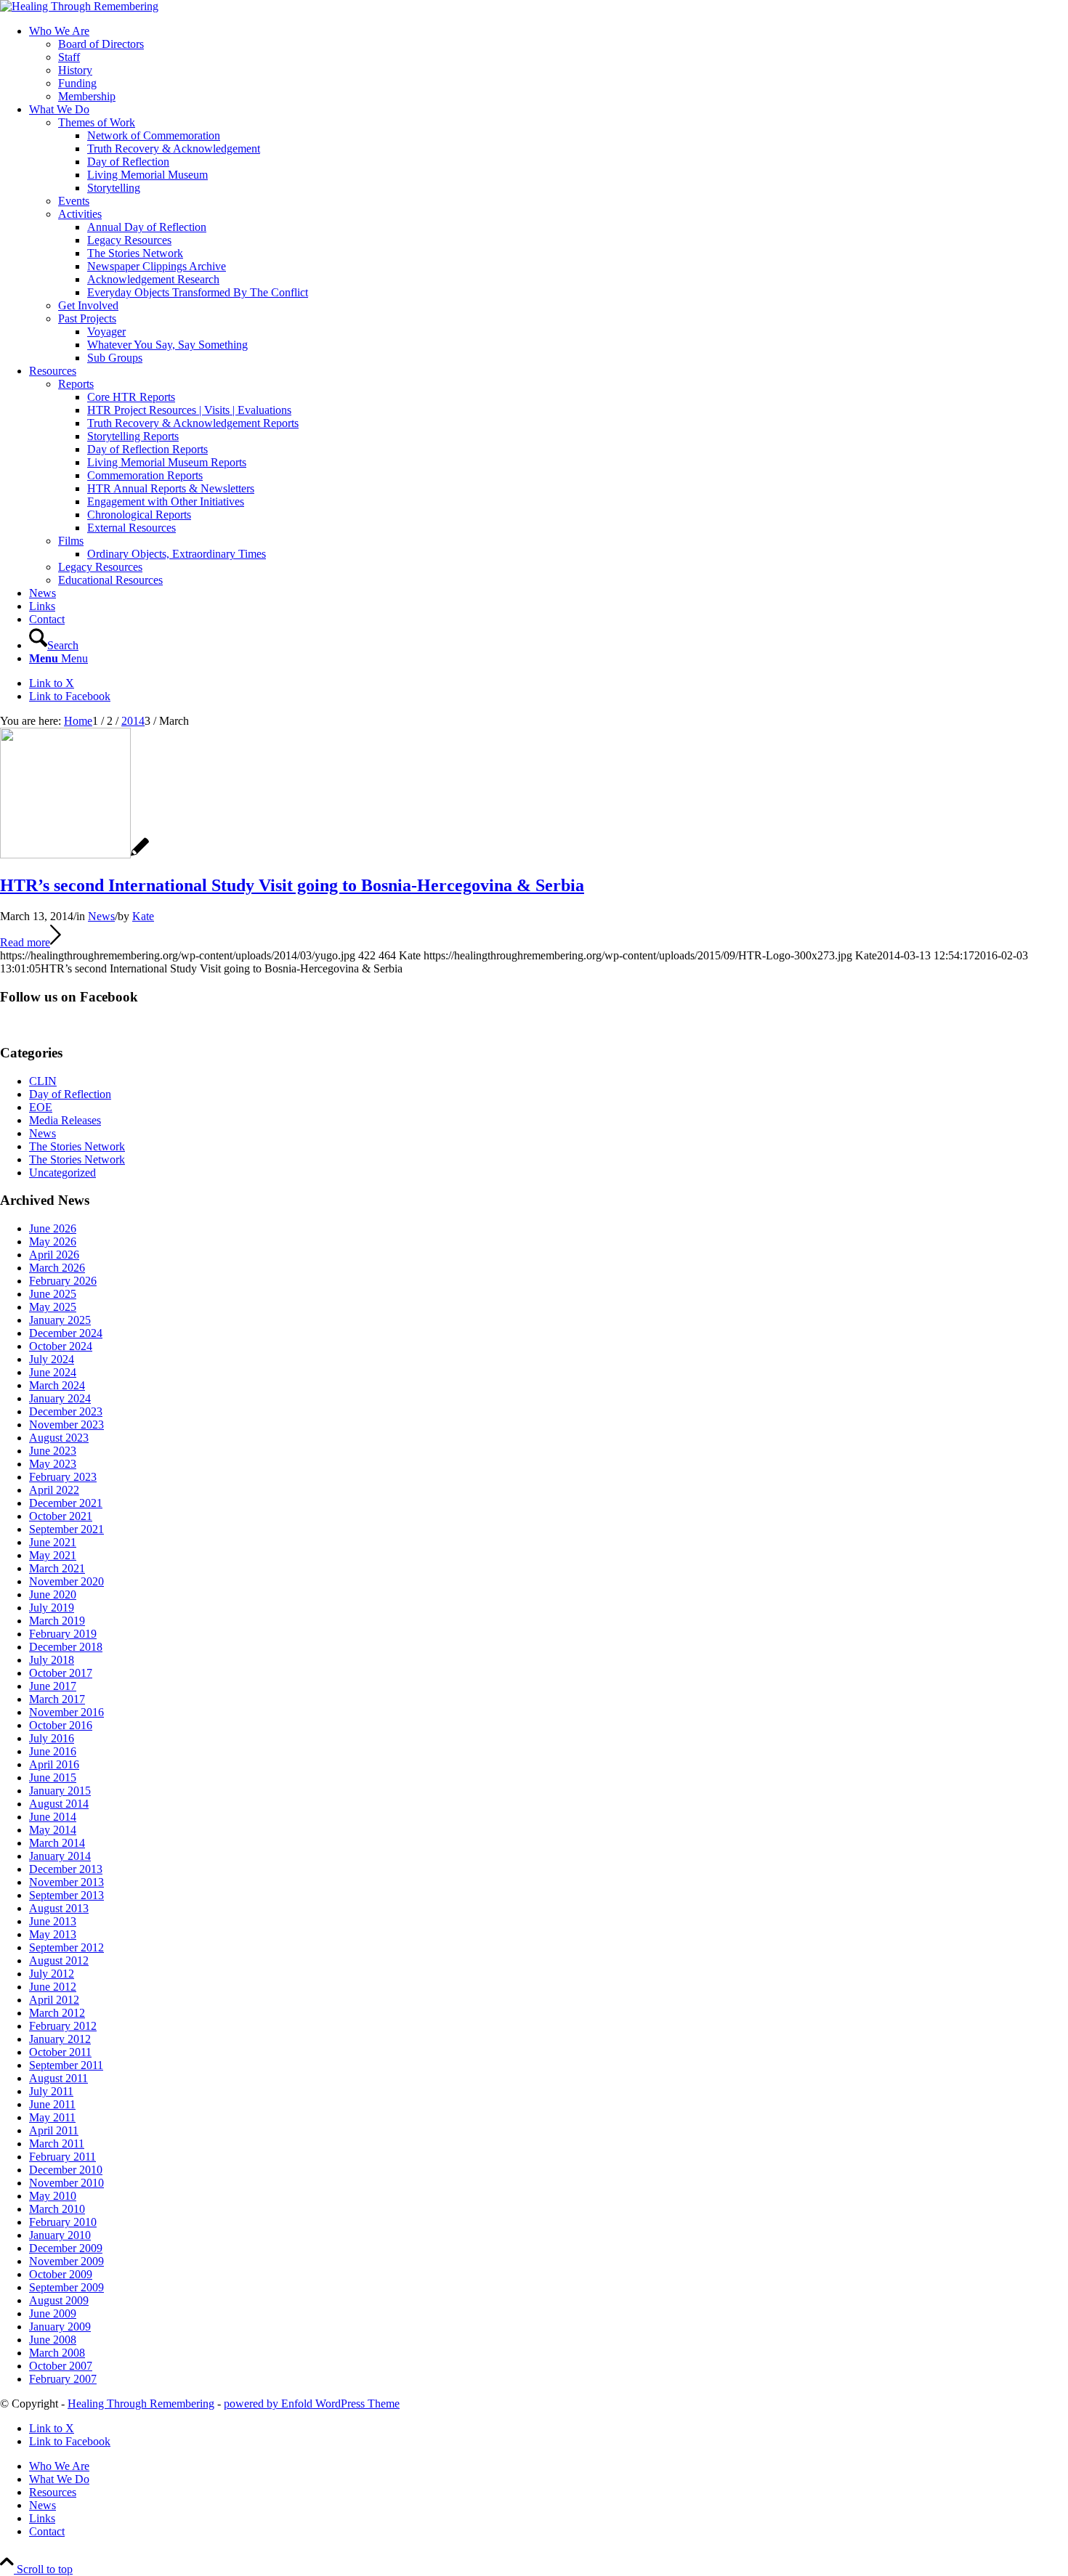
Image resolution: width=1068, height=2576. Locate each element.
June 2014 (53, 1817)
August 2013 (59, 1908)
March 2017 (57, 1699)
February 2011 (62, 2157)
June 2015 (53, 1777)
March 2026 (57, 1268)
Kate (143, 916)
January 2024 (60, 1398)
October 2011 (60, 2052)
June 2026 (53, 1228)
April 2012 (54, 2000)
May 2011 (52, 2117)
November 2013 (66, 1882)
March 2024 (57, 1385)
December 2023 (66, 1411)
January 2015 (60, 1791)
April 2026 (54, 1255)
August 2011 (58, 2078)
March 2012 (57, 2013)
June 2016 (53, 1751)
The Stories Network (77, 1146)
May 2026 (53, 1242)
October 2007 (61, 2366)
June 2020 (53, 1594)
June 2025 (53, 1294)
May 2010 (53, 2196)
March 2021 (57, 1568)
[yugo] (74, 854)
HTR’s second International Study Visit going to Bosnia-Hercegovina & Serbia (292, 885)
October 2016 (61, 1725)
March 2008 (57, 2353)
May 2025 (53, 1307)
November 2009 (66, 2261)
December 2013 (66, 1869)
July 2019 (52, 1608)
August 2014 (59, 1804)
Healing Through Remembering (141, 2404)
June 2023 (53, 1451)
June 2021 (53, 1542)
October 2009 (61, 2274)
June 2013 (53, 1921)
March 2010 (57, 2209)
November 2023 (66, 1425)
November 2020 (66, 1581)
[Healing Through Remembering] (79, 6)
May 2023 (53, 1464)
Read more (25, 942)
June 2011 (52, 2104)
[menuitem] (549, 64)
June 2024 (53, 1372)
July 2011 (51, 2091)
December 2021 (66, 1503)
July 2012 (52, 1974)
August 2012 (59, 1961)
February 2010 (63, 2222)
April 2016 (54, 1764)
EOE (41, 1107)
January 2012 (60, 2039)
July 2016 (52, 1738)
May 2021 (53, 1555)
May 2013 (53, 1934)
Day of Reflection (70, 1094)
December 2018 (66, 1647)
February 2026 (63, 1281)
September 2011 (66, 2065)
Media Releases (65, 1120)
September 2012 (66, 1947)
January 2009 (60, 2327)
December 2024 (66, 1333)
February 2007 (63, 2379)
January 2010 (60, 2235)
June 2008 (53, 2340)
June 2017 (53, 1686)
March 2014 (57, 1843)
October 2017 (61, 1673)
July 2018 (52, 1660)
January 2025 (60, 1320)
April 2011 (54, 2130)
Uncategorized (62, 1173)
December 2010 (66, 2170)
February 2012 (63, 2026)
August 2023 (59, 1438)
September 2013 (66, 1895)
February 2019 (63, 1634)
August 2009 (59, 2300)
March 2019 (57, 1621)
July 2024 (52, 1359)
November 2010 (66, 2183)
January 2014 (60, 1856)
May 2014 (53, 1830)
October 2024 (61, 1346)
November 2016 (66, 1712)
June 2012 (53, 1987)
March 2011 (57, 2144)
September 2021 (66, 1529)
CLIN (43, 1081)
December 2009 (66, 2248)
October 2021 (61, 1516)
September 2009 (66, 2287)
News (101, 916)
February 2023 (63, 1477)
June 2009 (53, 2313)
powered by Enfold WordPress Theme (312, 2404)
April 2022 (54, 1490)
